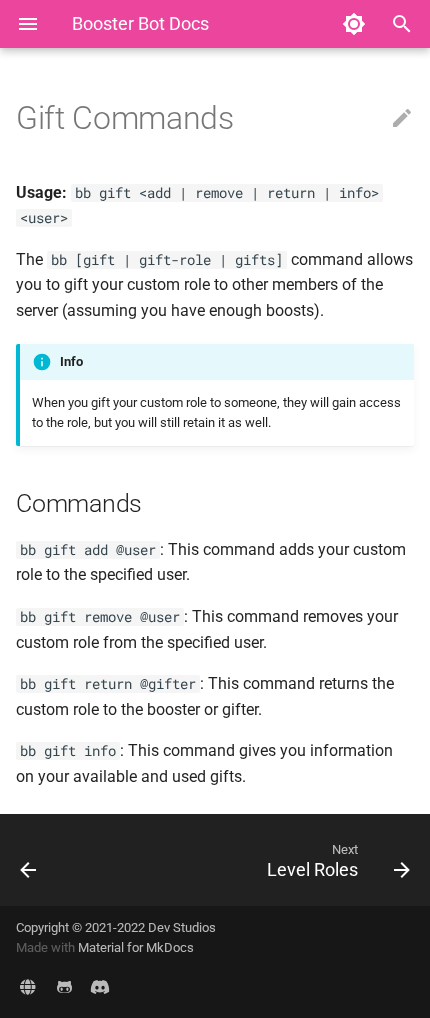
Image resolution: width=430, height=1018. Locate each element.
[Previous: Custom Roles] (57, 860)
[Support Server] (100, 986)
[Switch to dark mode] (354, 24)
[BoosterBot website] (28, 986)
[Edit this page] (402, 119)
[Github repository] (64, 986)
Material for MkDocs (136, 947)
